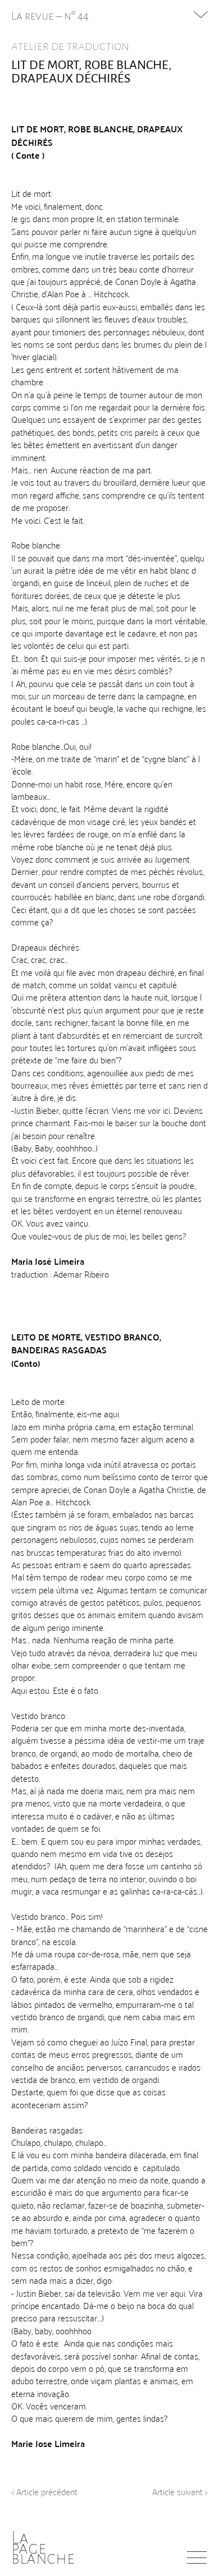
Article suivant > (180, 2491)
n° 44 (76, 16)
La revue (33, 16)
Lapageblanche (43, 2548)
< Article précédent (44, 2491)
